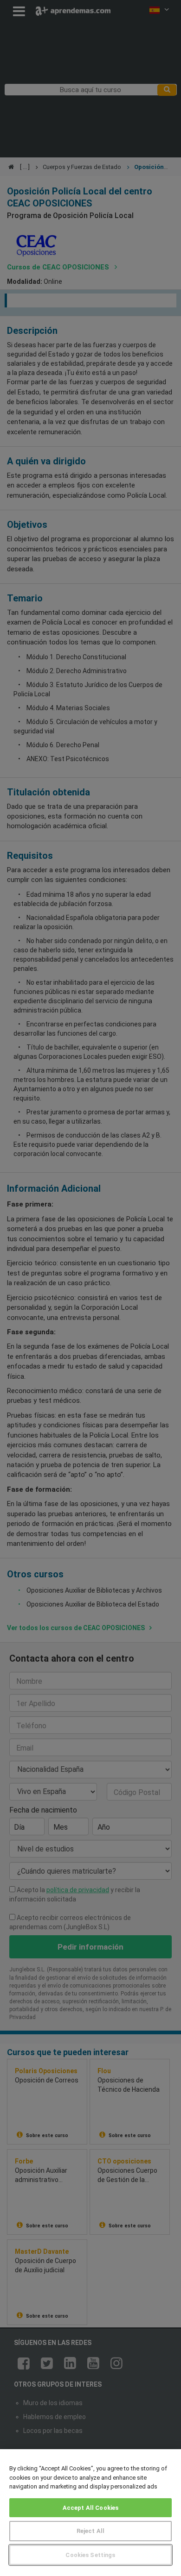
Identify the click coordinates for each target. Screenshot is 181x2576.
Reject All (90, 2531)
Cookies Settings (90, 2555)
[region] (90, 2513)
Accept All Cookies (90, 2508)
